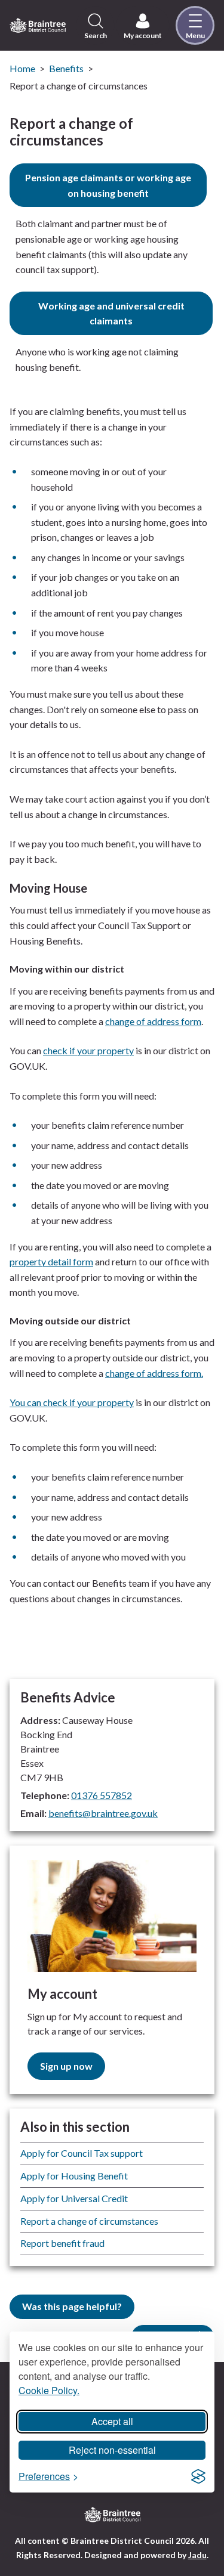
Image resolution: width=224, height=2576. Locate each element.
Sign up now (66, 2066)
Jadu (197, 2555)
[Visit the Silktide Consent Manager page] (198, 2476)
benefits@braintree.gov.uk (103, 1813)
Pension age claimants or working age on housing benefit (108, 185)
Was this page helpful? (72, 2306)
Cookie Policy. (49, 2390)
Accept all (112, 2421)
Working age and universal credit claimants (111, 313)
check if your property (88, 1050)
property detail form (51, 1261)
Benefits (66, 68)
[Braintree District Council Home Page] (38, 26)
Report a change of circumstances (89, 2221)
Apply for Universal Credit (74, 2198)
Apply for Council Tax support (82, 2153)
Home (22, 68)
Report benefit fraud (62, 2243)
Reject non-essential (112, 2450)
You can (26, 1402)
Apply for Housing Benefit (74, 2176)
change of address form (153, 1021)
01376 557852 (102, 1795)
